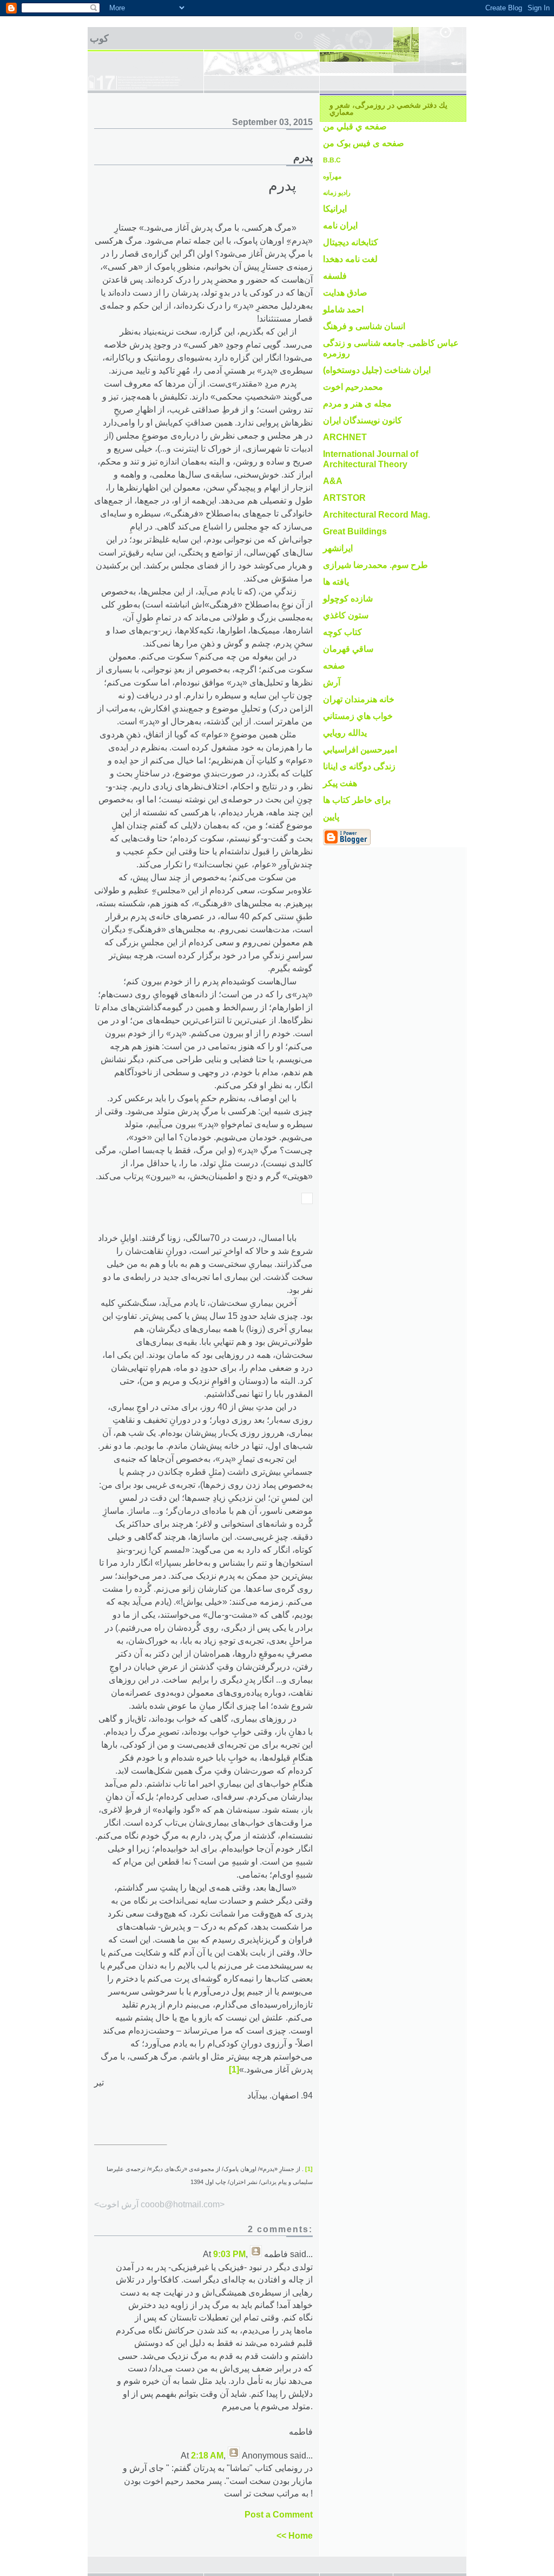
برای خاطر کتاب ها (357, 800)
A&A (333, 481)
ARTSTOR (344, 498)
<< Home (295, 2536)
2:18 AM (207, 2456)
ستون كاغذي (346, 615)
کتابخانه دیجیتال (351, 242)
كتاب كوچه (342, 632)
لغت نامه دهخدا (350, 259)
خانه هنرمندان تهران (359, 699)
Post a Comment (279, 2515)
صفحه (334, 666)
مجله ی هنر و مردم (357, 404)
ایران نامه (340, 225)
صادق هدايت (345, 293)
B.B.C (332, 160)
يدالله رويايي (345, 733)
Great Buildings (355, 531)
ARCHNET (345, 437)
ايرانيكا (335, 209)
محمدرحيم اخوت (353, 387)
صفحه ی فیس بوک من (364, 143)
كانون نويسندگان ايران (362, 420)
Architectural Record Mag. (377, 515)
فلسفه (335, 276)
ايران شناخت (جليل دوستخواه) (377, 370)
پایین (331, 817)
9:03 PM (229, 2254)
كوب (99, 38)
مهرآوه (332, 176)
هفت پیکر (340, 783)
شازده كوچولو (348, 599)
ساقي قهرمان (348, 649)
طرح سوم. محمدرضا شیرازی (375, 565)
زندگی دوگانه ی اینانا (359, 766)
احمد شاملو (343, 309)
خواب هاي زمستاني (358, 716)
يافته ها (336, 582)
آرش (332, 682)
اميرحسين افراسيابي (360, 750)
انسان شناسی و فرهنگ (364, 326)
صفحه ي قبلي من (355, 126)
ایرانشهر (338, 548)
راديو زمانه (337, 193)
